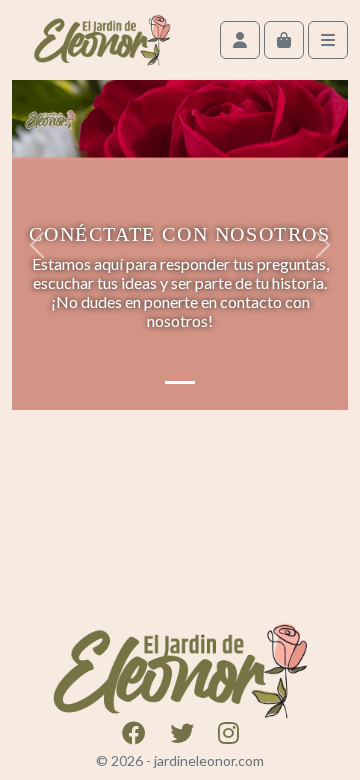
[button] (37, 245)
